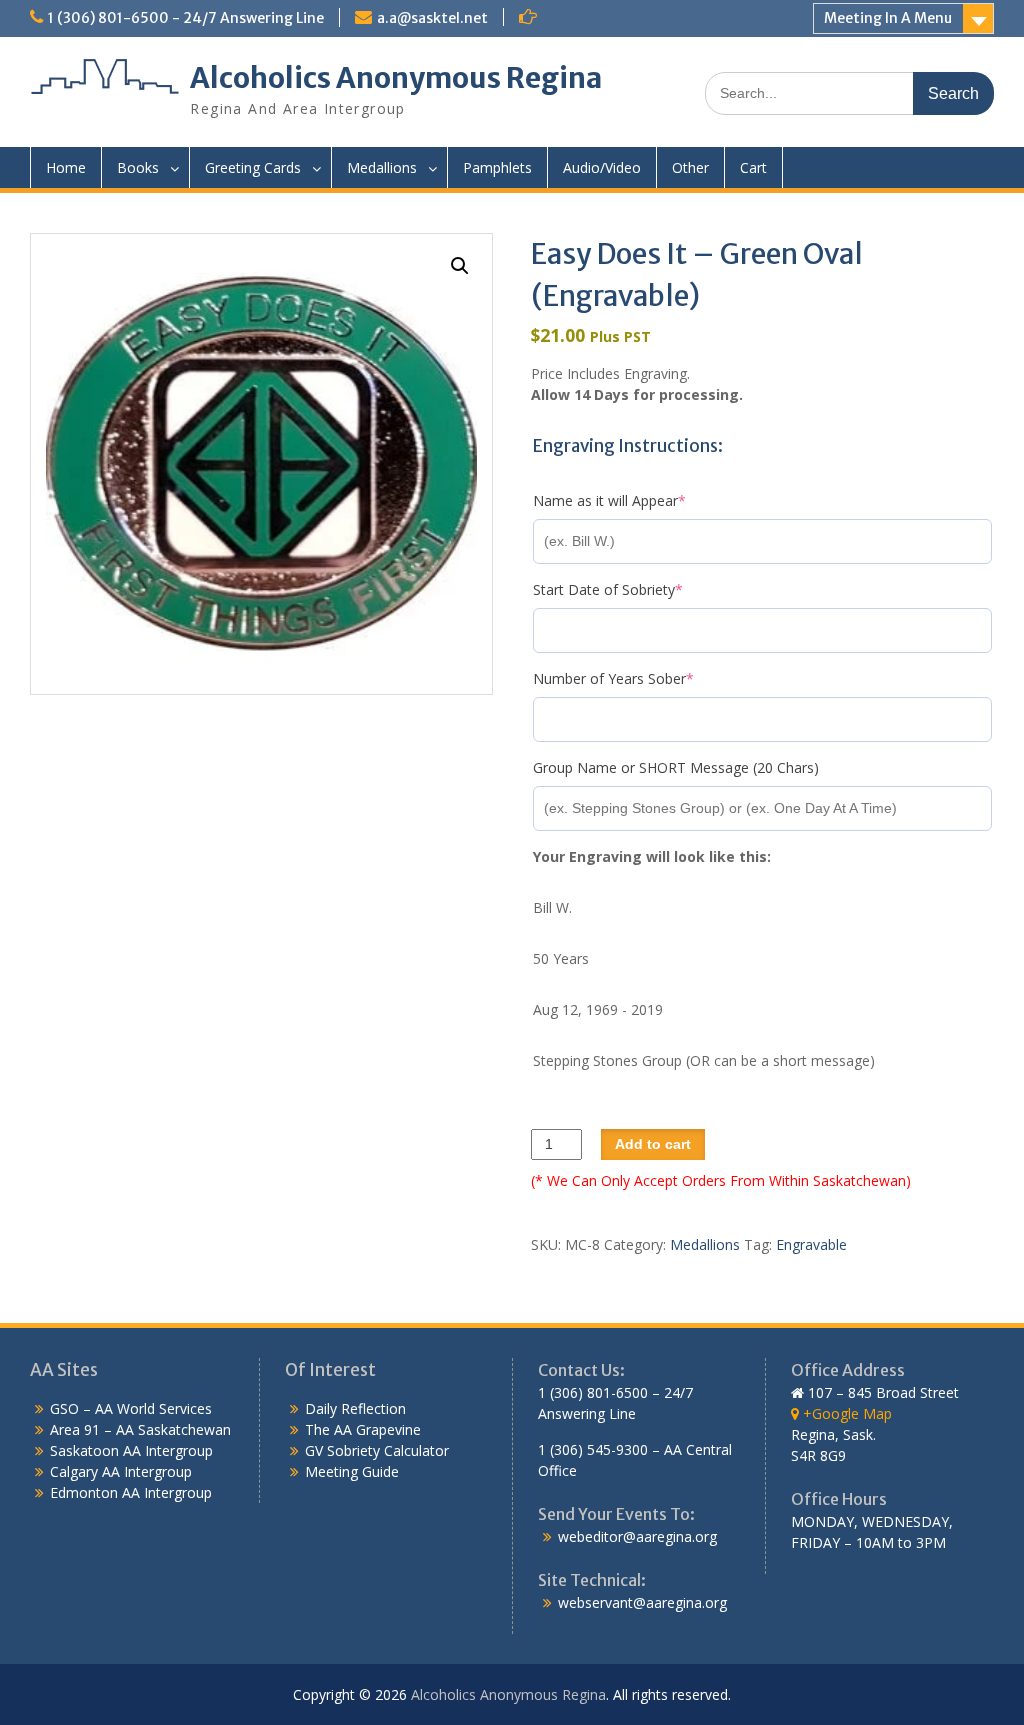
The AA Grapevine (363, 1429)
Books (138, 167)
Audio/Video (602, 167)
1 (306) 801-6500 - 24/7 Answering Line (186, 18)
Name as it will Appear (640, 500)
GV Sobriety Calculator (377, 1450)
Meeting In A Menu (888, 18)
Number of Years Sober (644, 678)
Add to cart (653, 1144)
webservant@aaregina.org (642, 1602)
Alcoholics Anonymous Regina (396, 78)
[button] (460, 266)
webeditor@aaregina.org (637, 1536)
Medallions (382, 167)
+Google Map (845, 1413)
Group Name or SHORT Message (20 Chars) (676, 767)
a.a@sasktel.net (432, 18)
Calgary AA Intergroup (121, 1471)
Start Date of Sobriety (638, 589)
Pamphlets (497, 167)
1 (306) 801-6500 (593, 1392)
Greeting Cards (253, 167)
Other (690, 167)
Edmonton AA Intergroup (131, 1492)
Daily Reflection (355, 1408)
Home (66, 167)
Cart (753, 167)
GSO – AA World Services (131, 1408)
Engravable (811, 1244)
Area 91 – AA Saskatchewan (140, 1429)
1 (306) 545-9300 (593, 1449)
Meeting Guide (352, 1471)
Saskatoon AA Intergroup (131, 1450)
